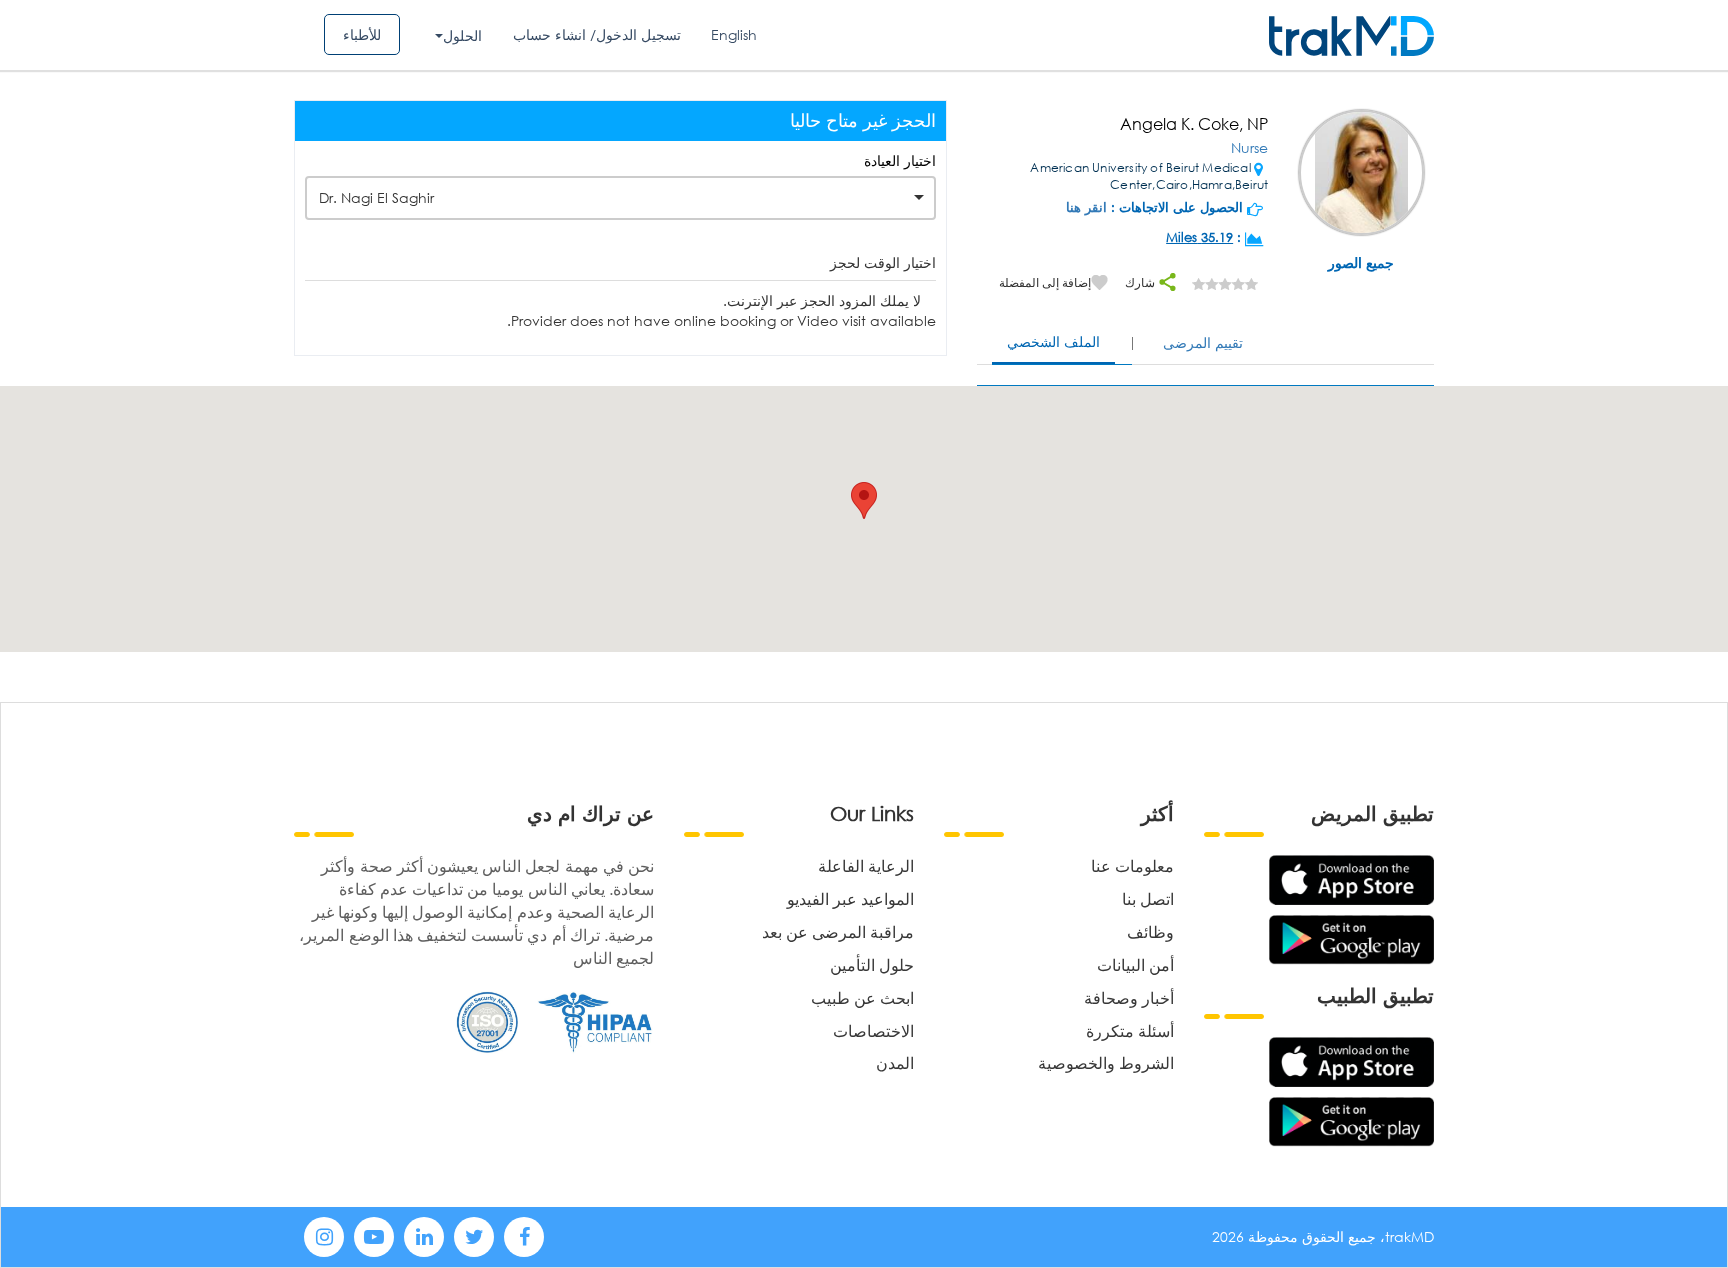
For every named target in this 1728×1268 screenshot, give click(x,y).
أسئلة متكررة (1130, 1030)
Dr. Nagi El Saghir (376, 197)
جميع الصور (1361, 262)
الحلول (462, 35)
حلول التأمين (872, 964)
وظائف (1150, 931)
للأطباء (362, 34)
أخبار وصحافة (1129, 997)
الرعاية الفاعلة (866, 865)
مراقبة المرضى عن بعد (838, 931)
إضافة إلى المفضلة (1045, 282)
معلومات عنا (1132, 865)
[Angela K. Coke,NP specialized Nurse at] (1361, 174)
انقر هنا (1086, 207)
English (734, 34)
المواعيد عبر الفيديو (850, 898)
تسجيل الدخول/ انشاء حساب (597, 34)
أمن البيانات (1135, 964)
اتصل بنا (1148, 898)
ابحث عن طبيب (862, 997)
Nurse (1249, 147)
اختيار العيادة (900, 160)
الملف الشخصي (1053, 341)
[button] (864, 500)
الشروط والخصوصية (1106, 1062)
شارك (1141, 282)
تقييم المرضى (1203, 342)
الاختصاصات (873, 1030)
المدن (895, 1062)
